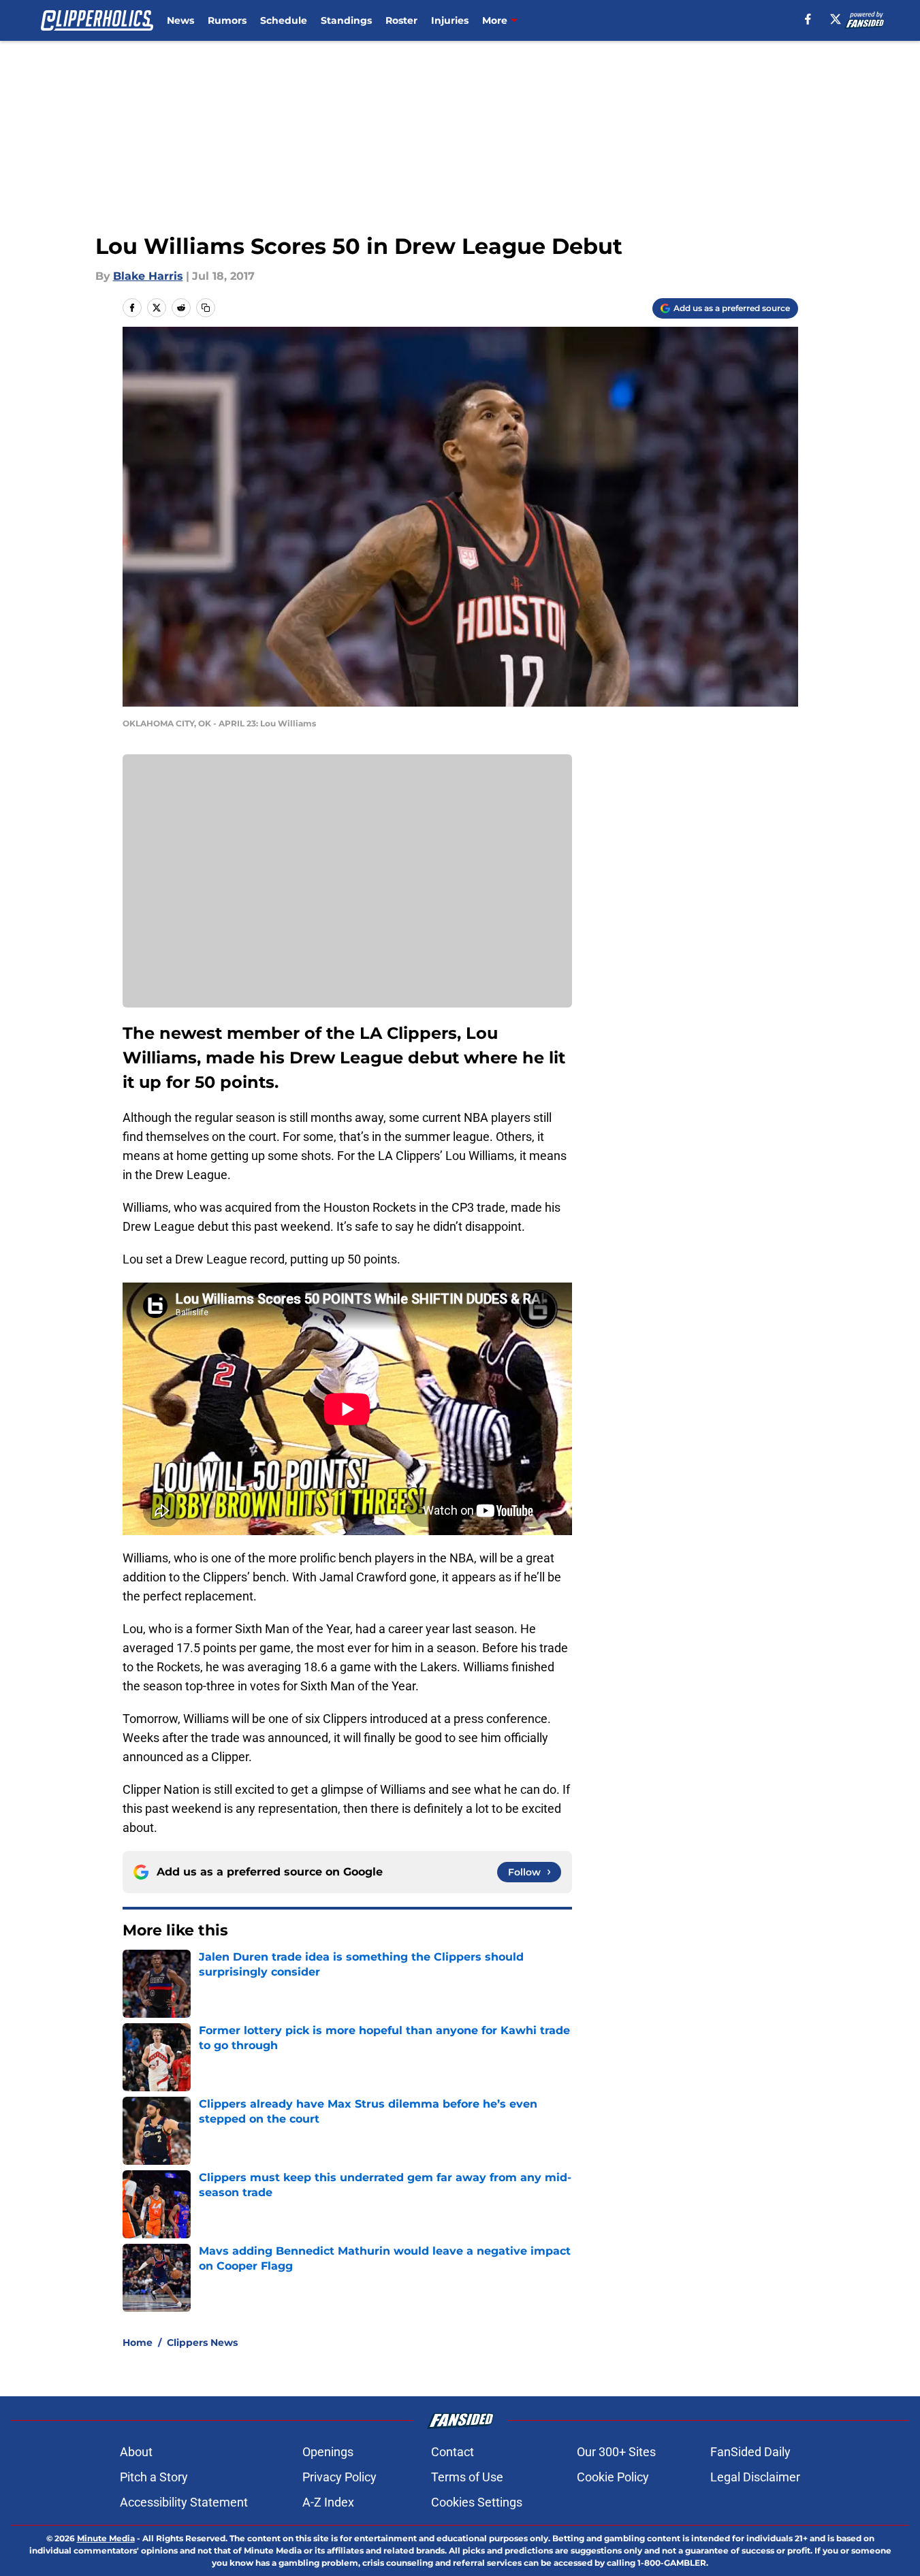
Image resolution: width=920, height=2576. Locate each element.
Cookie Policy (613, 2477)
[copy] (206, 308)
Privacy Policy (339, 2477)
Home (138, 2342)
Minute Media (106, 2538)
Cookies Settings (477, 2502)
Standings (346, 20)
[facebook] (808, 19)
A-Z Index (328, 2502)
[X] (836, 19)
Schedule (284, 20)
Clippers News (202, 2342)
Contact (453, 2452)
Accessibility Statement (184, 2502)
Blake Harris (148, 276)
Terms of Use (467, 2477)
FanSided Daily (750, 2452)
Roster (401, 20)
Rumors (227, 20)
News (180, 20)
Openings (328, 2452)
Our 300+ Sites (616, 2452)
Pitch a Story (154, 2477)
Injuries (450, 20)
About (136, 2452)
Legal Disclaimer (755, 2477)
